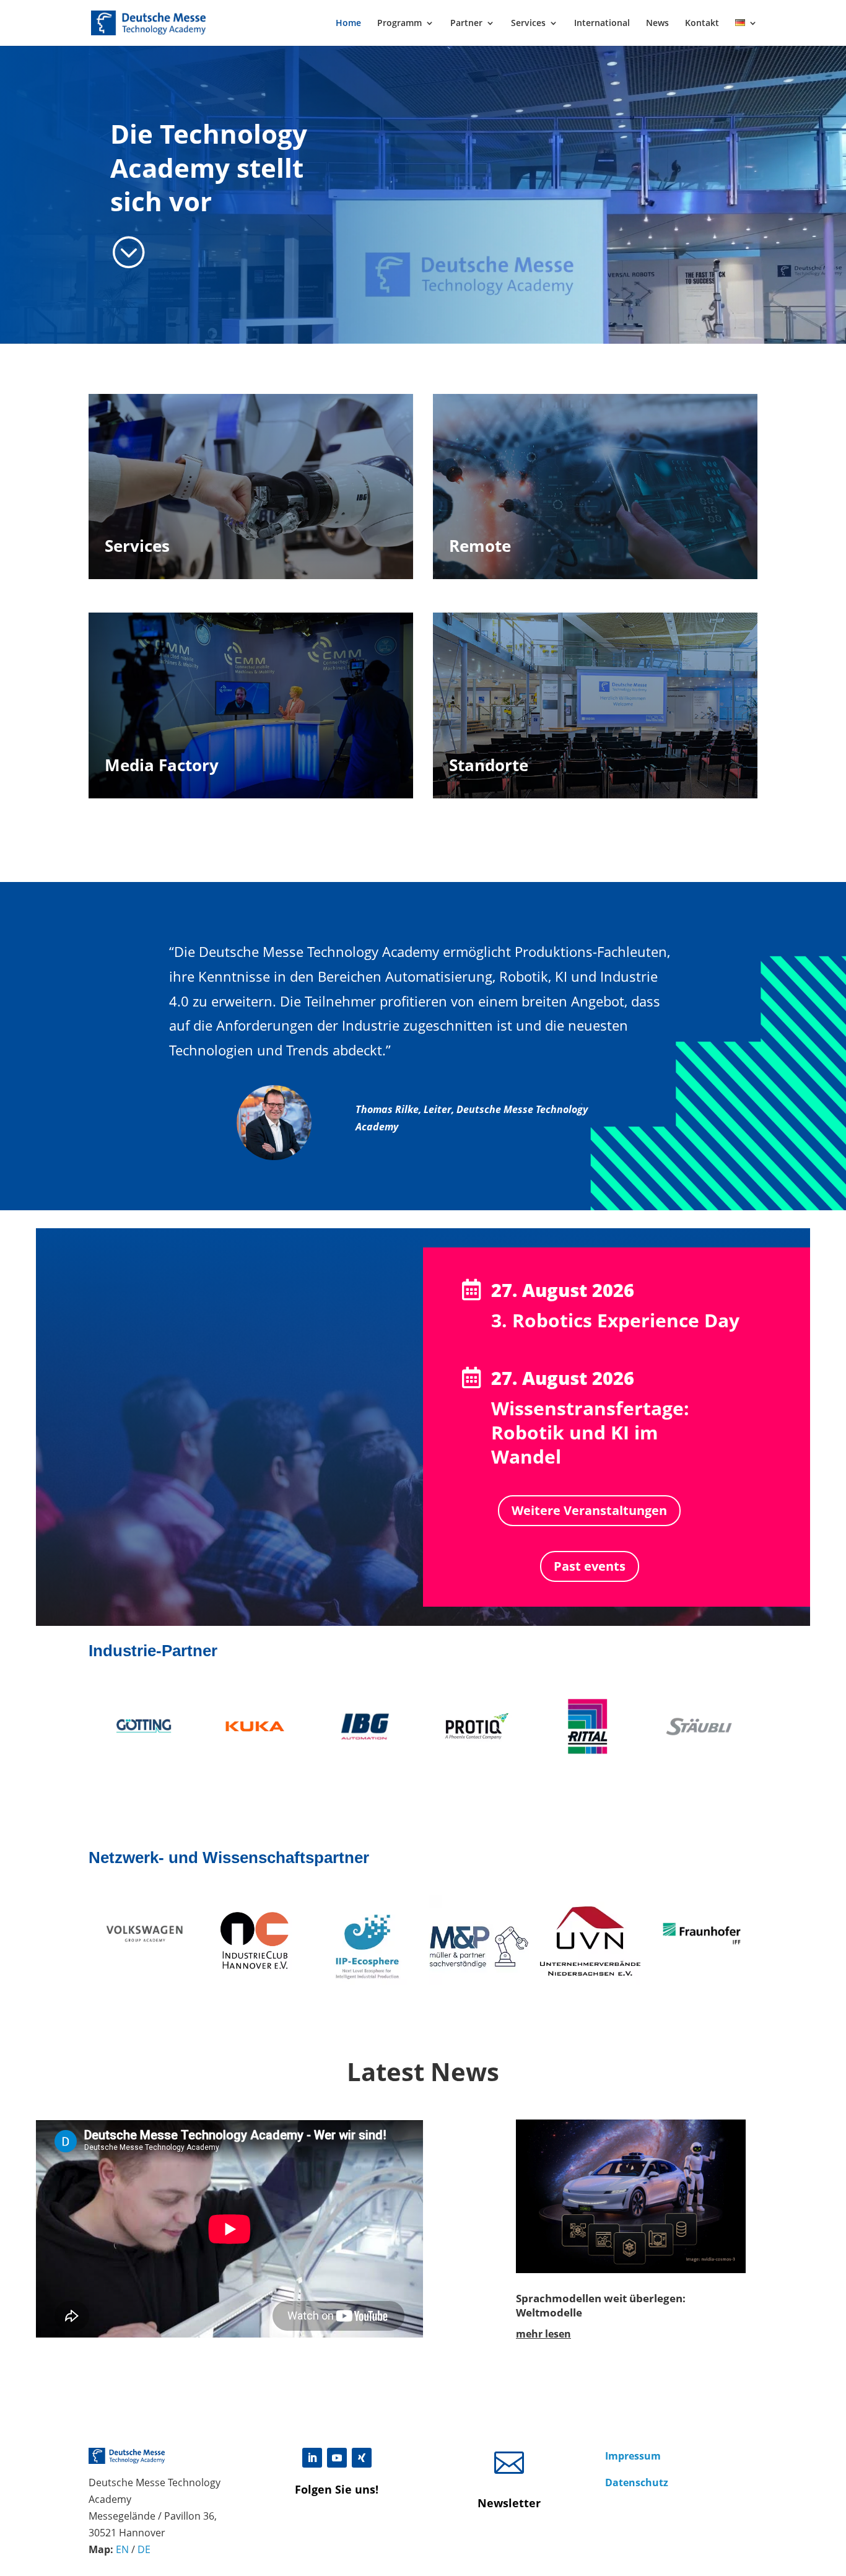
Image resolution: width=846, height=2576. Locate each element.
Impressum (633, 2456)
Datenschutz (637, 2482)
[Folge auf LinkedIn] (312, 2458)
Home (348, 24)
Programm (399, 24)
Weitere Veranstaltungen (589, 1510)
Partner (466, 24)
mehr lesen (543, 2334)
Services (528, 24)
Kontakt (702, 24)
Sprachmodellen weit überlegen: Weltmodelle (601, 2305)
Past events (590, 1566)
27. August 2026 (563, 1290)
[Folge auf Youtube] (337, 2458)
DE (144, 2549)
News (657, 24)
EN (122, 2549)
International (602, 24)
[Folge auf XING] (362, 2458)
